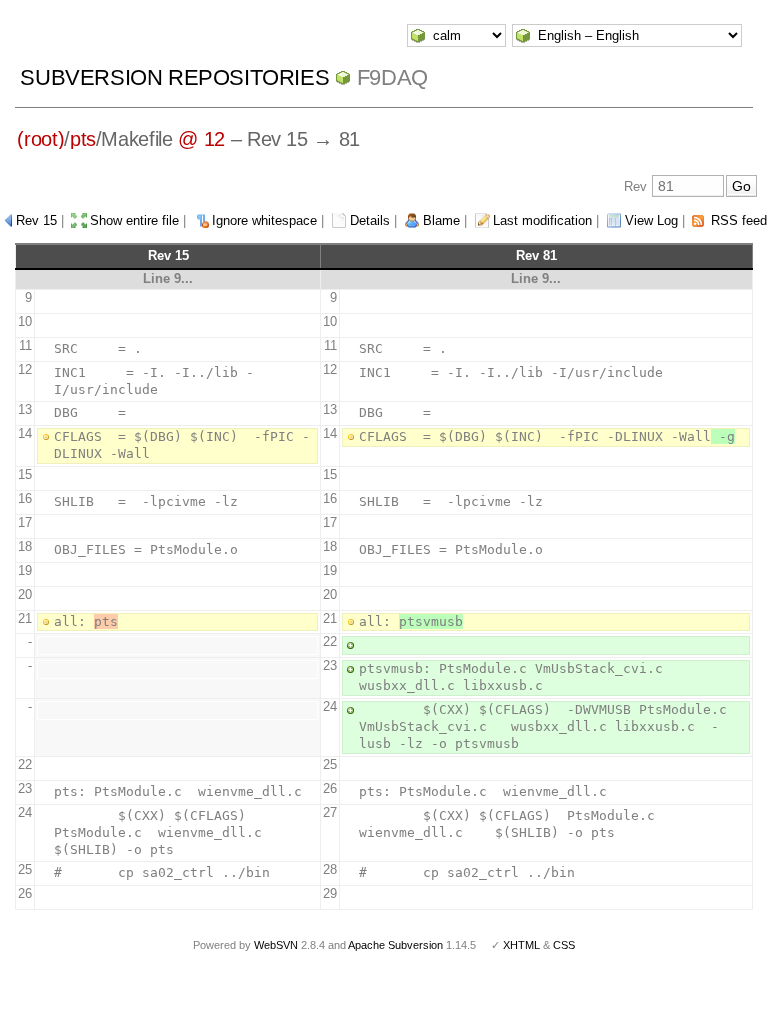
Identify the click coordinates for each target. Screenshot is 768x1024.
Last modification (542, 220)
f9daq (392, 77)
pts (83, 139)
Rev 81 (536, 255)
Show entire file (134, 220)
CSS (564, 945)
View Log (651, 220)
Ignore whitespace (264, 220)
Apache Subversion (395, 945)
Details (370, 220)
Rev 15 (36, 220)
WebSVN (276, 945)
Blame (441, 220)
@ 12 (201, 139)
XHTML (521, 945)
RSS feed (739, 220)
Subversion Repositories (174, 77)
